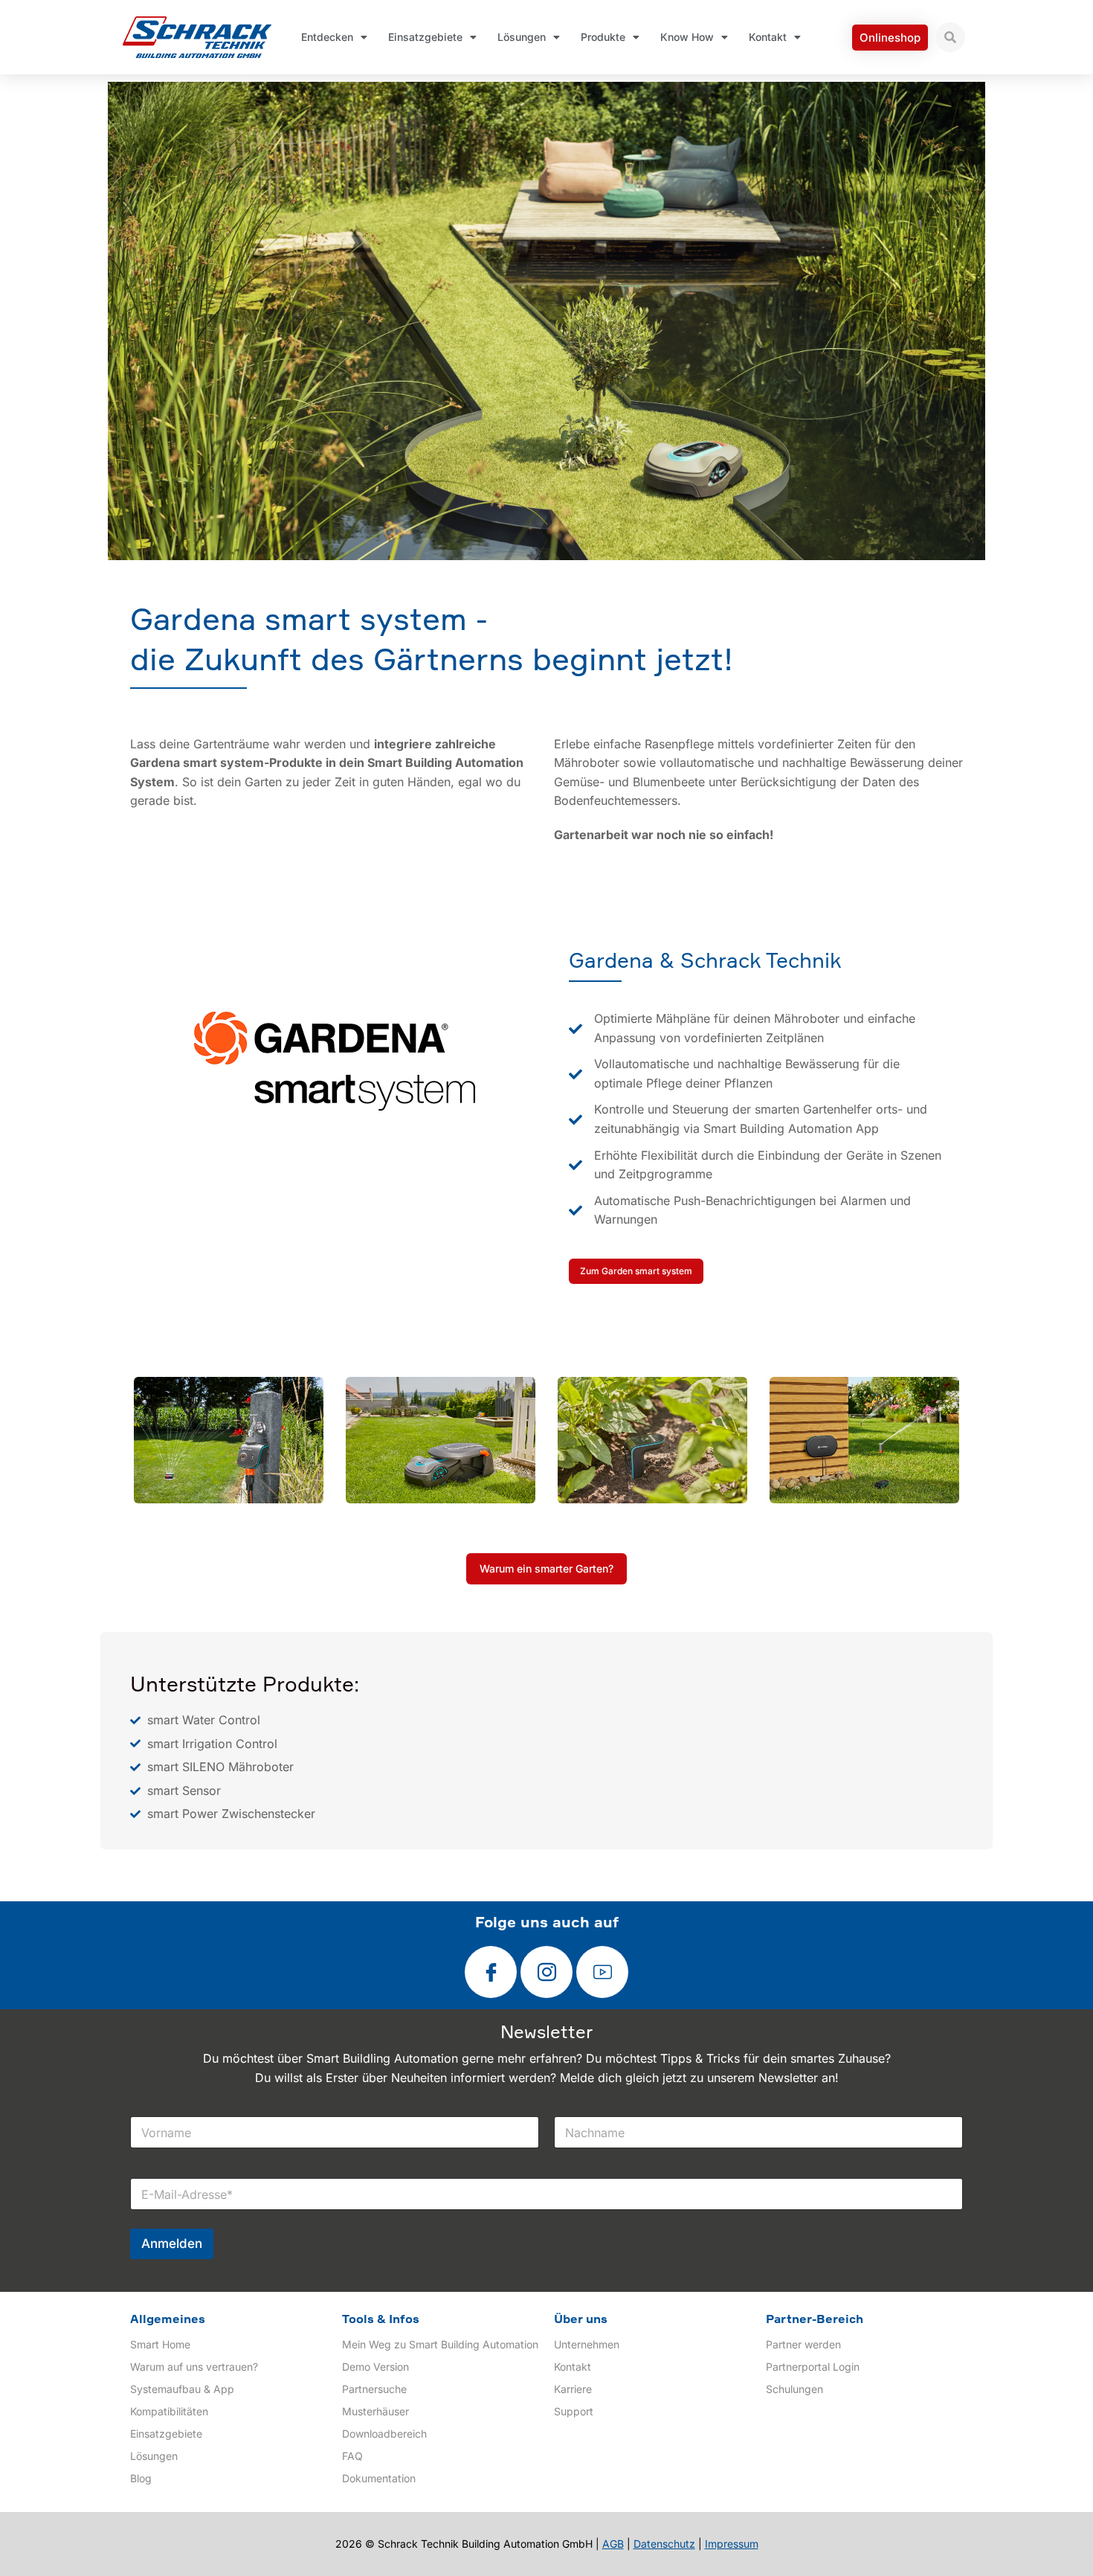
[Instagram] (546, 1972)
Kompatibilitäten (169, 2411)
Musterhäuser (375, 2411)
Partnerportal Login (813, 2367)
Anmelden (172, 2243)
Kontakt (768, 37)
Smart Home (160, 2344)
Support (574, 2411)
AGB (613, 2544)
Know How (687, 37)
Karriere (573, 2389)
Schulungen (794, 2389)
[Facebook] (491, 1972)
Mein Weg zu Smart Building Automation (440, 2344)
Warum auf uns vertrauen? (194, 2367)
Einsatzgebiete (425, 37)
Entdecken (327, 37)
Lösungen (522, 37)
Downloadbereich (384, 2434)
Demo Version (375, 2367)
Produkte (603, 37)
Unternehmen (587, 2344)
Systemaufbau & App (182, 2389)
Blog (141, 2478)
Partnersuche (374, 2389)
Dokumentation (379, 2478)
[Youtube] (602, 1972)
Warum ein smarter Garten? (546, 1568)
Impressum (732, 2544)
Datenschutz (664, 2544)
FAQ (352, 2456)
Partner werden (803, 2344)
